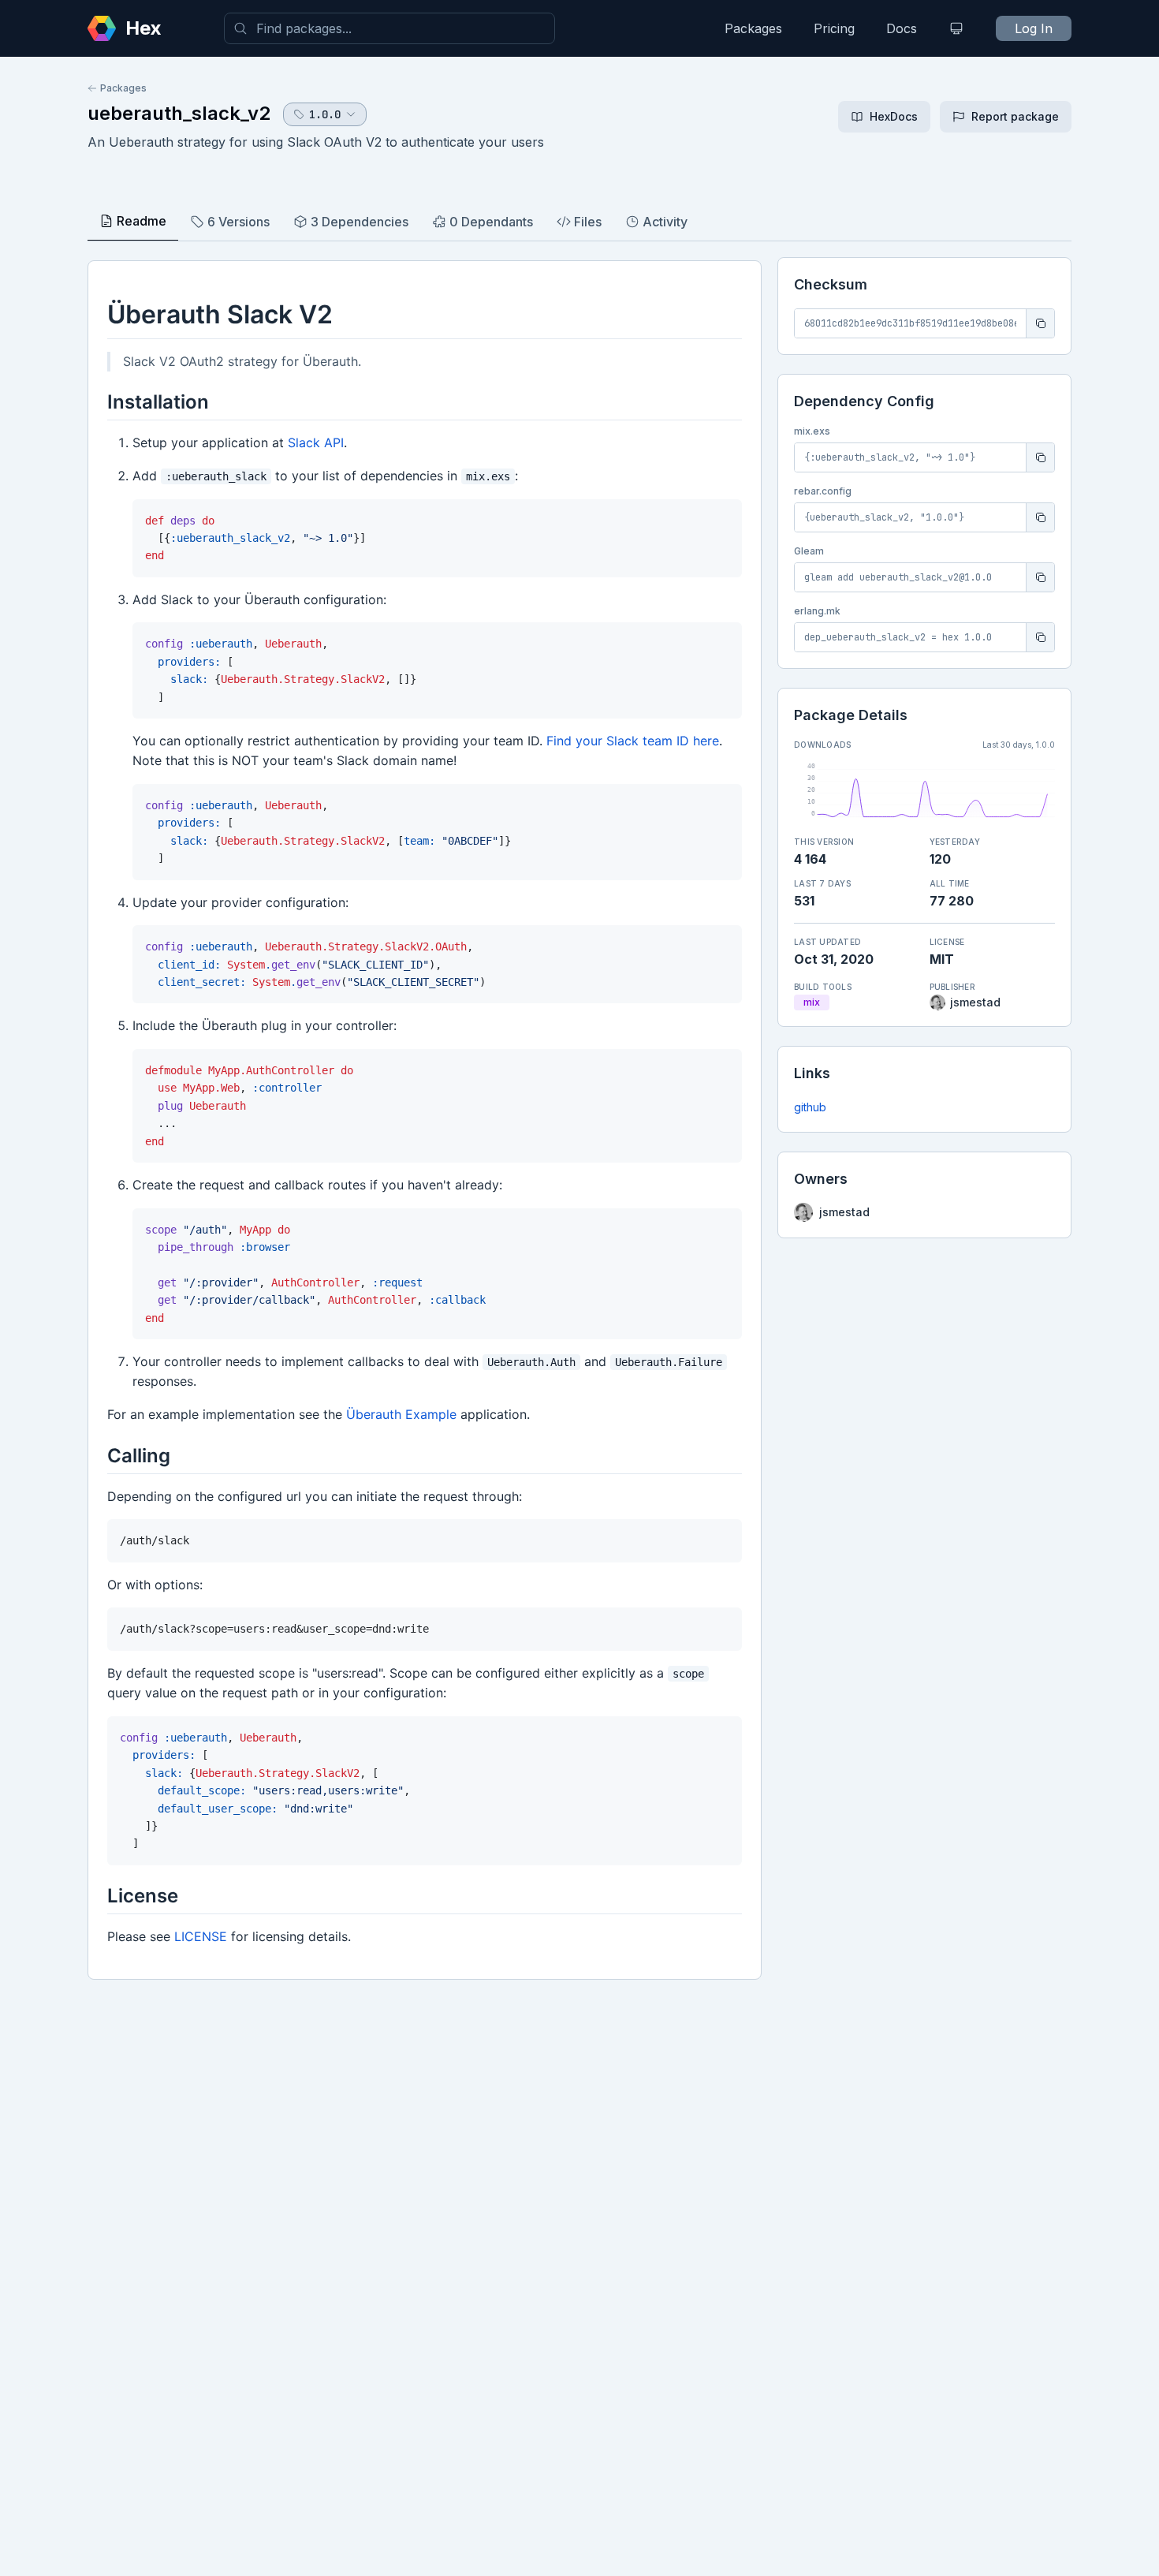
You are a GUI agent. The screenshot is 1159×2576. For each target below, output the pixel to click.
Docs (902, 28)
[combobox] (389, 28)
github (810, 1107)
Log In (1034, 28)
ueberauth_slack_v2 (179, 113)
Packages (753, 28)
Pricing (834, 28)
